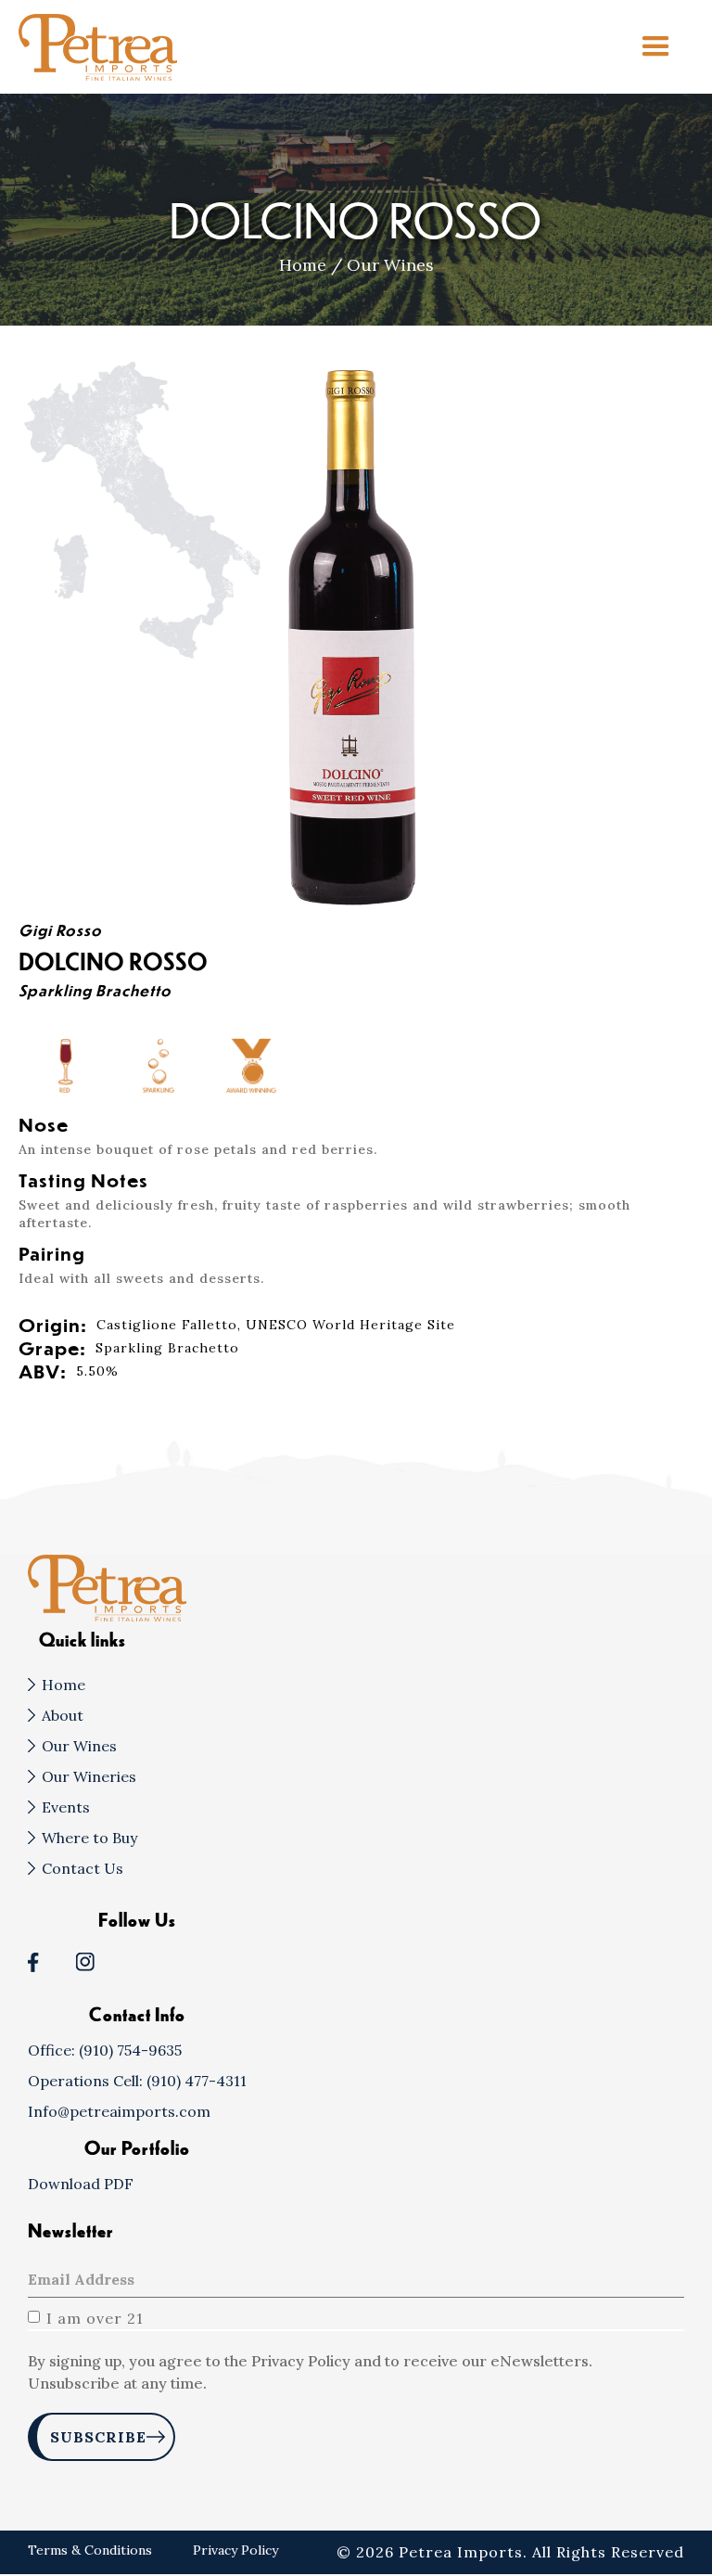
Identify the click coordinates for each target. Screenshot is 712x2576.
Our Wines (390, 265)
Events (66, 1807)
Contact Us (83, 1868)
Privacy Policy (235, 2550)
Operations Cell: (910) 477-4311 (137, 2081)
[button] (656, 47)
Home (303, 265)
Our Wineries (89, 1776)
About (63, 1715)
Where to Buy (89, 1838)
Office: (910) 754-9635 (105, 2050)
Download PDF (81, 2184)
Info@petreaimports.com (119, 2111)
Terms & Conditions (92, 2550)
